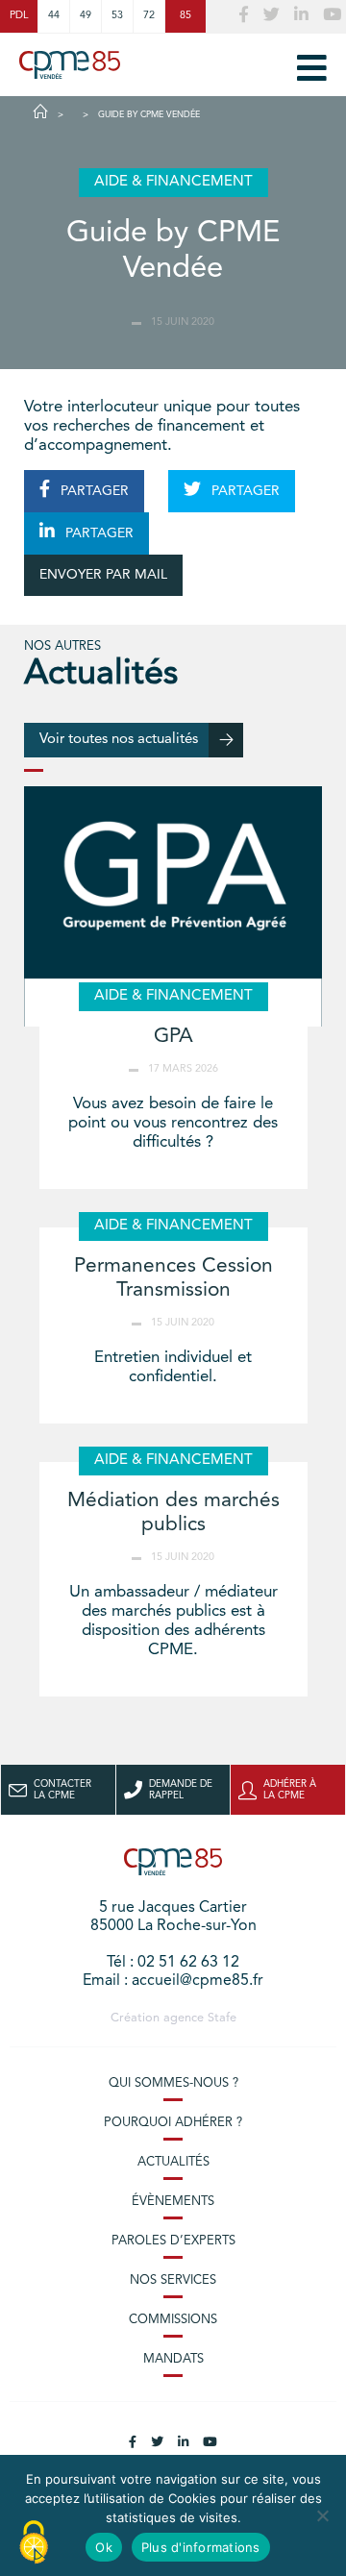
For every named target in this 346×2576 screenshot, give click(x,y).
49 (86, 16)
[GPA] (173, 906)
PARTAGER (93, 491)
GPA (173, 1037)
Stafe (222, 2018)
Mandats (173, 2359)
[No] (322, 2515)
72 (149, 16)
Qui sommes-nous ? (173, 2083)
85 (185, 16)
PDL (19, 16)
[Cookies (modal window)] (34, 2543)
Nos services (173, 2280)
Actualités (173, 2162)
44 (54, 16)
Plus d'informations (201, 2547)
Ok (104, 2547)
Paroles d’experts (173, 2241)
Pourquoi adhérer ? (173, 2123)
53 (117, 16)
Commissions (173, 2320)
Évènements (173, 2202)
